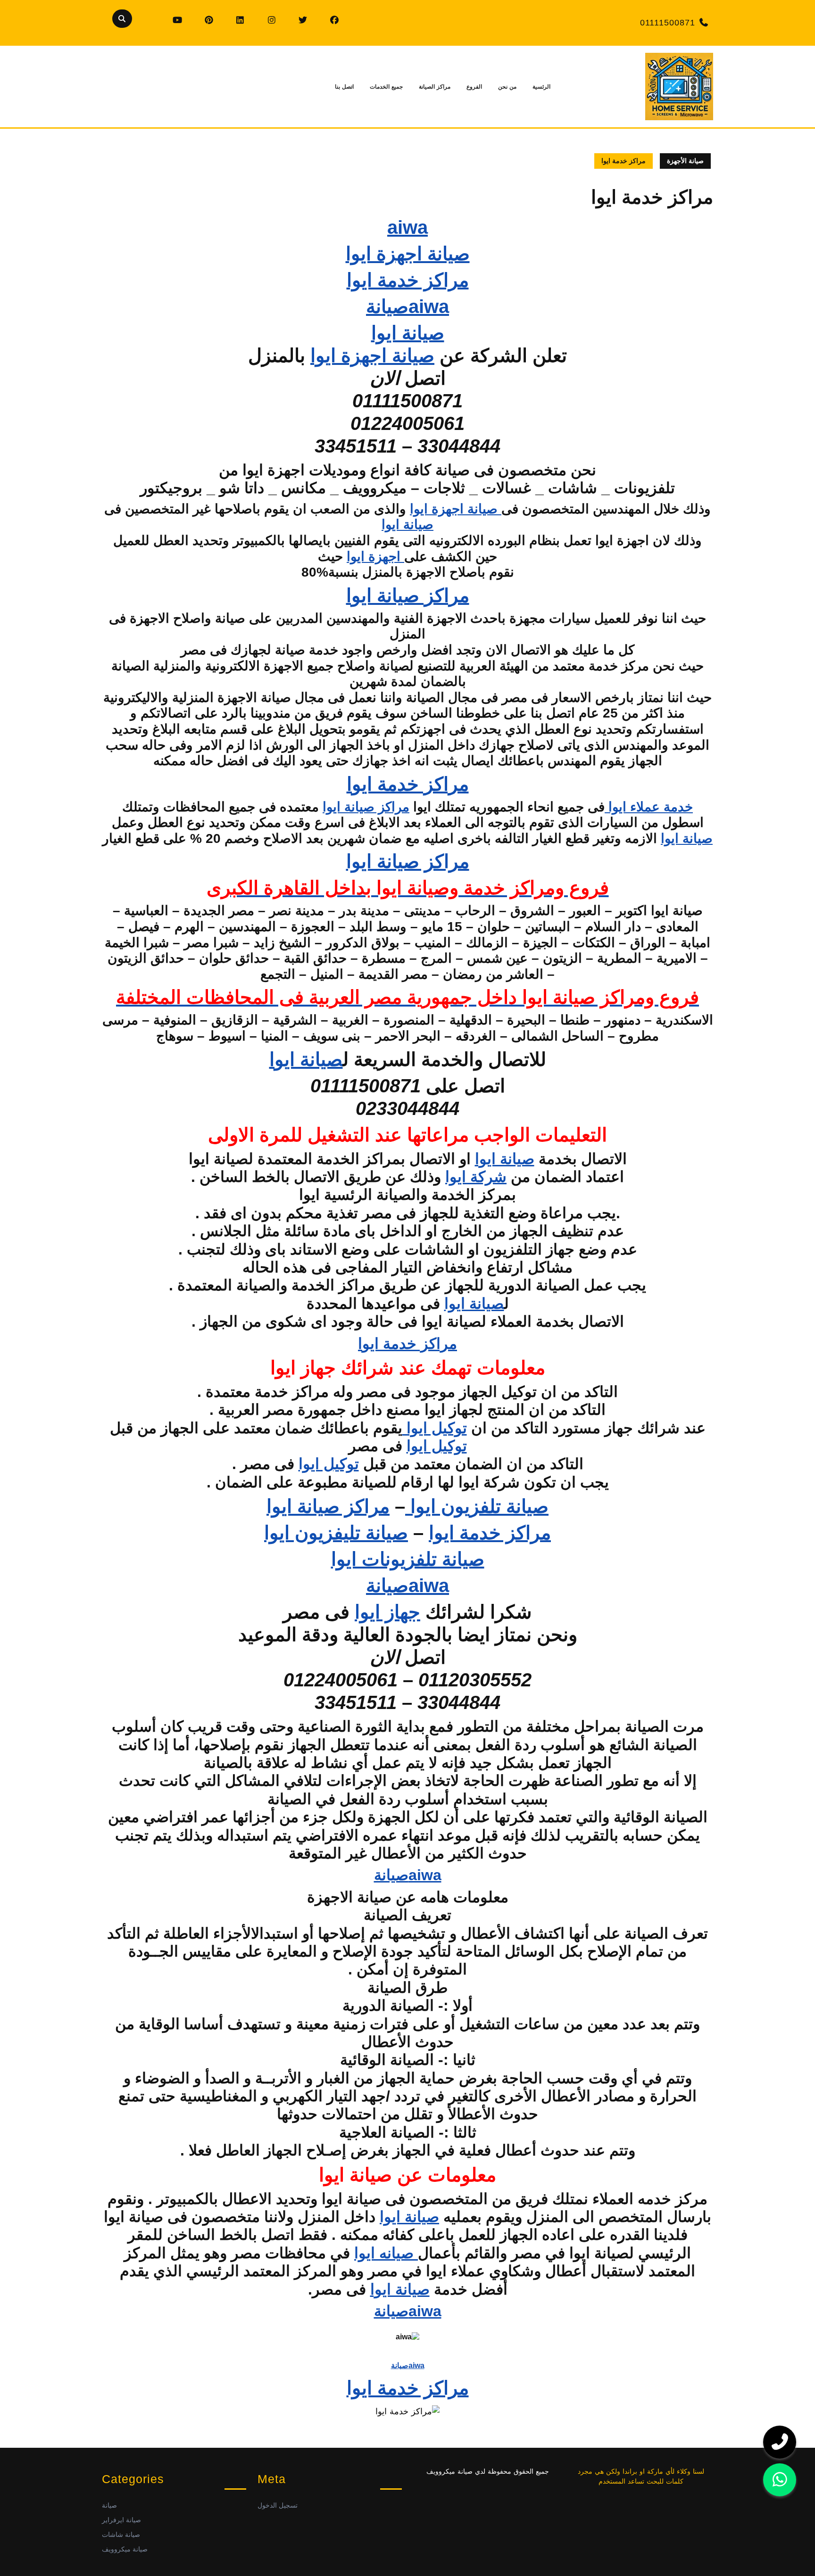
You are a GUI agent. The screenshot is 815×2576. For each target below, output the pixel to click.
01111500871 (668, 23)
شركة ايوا (476, 1177)
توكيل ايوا (435, 1428)
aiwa (407, 227)
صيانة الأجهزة (685, 161)
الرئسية (541, 87)
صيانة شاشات (121, 2535)
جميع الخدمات (386, 87)
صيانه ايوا (386, 2253)
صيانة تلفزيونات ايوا (408, 1559)
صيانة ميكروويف (125, 2549)
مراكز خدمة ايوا (408, 280)
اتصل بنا (344, 87)
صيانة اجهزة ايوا (408, 254)
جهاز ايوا (387, 1612)
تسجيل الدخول (278, 2505)
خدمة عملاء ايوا (649, 807)
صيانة (109, 2505)
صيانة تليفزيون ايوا (336, 1533)
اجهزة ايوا (375, 557)
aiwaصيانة (407, 306)
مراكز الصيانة (435, 87)
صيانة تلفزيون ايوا (477, 1506)
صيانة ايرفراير (121, 2520)
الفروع (474, 87)
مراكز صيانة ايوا (408, 595)
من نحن (507, 87)
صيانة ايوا (408, 333)
